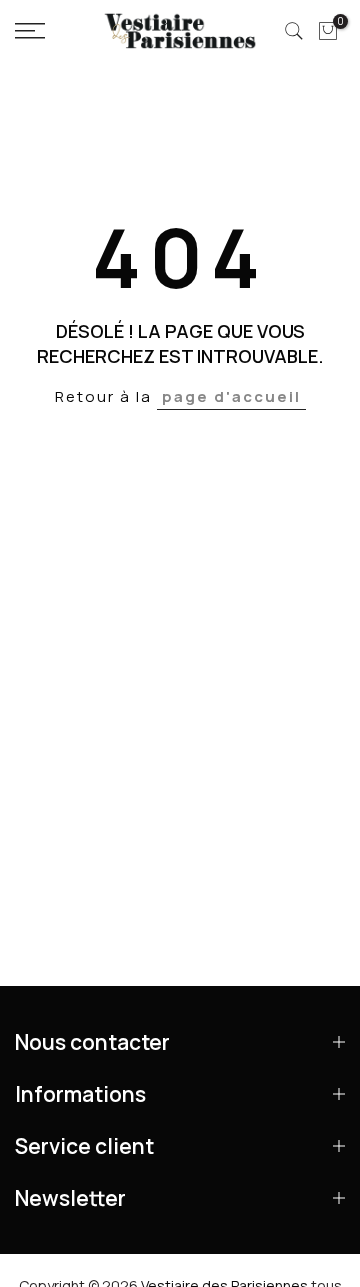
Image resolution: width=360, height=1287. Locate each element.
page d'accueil (231, 396)
